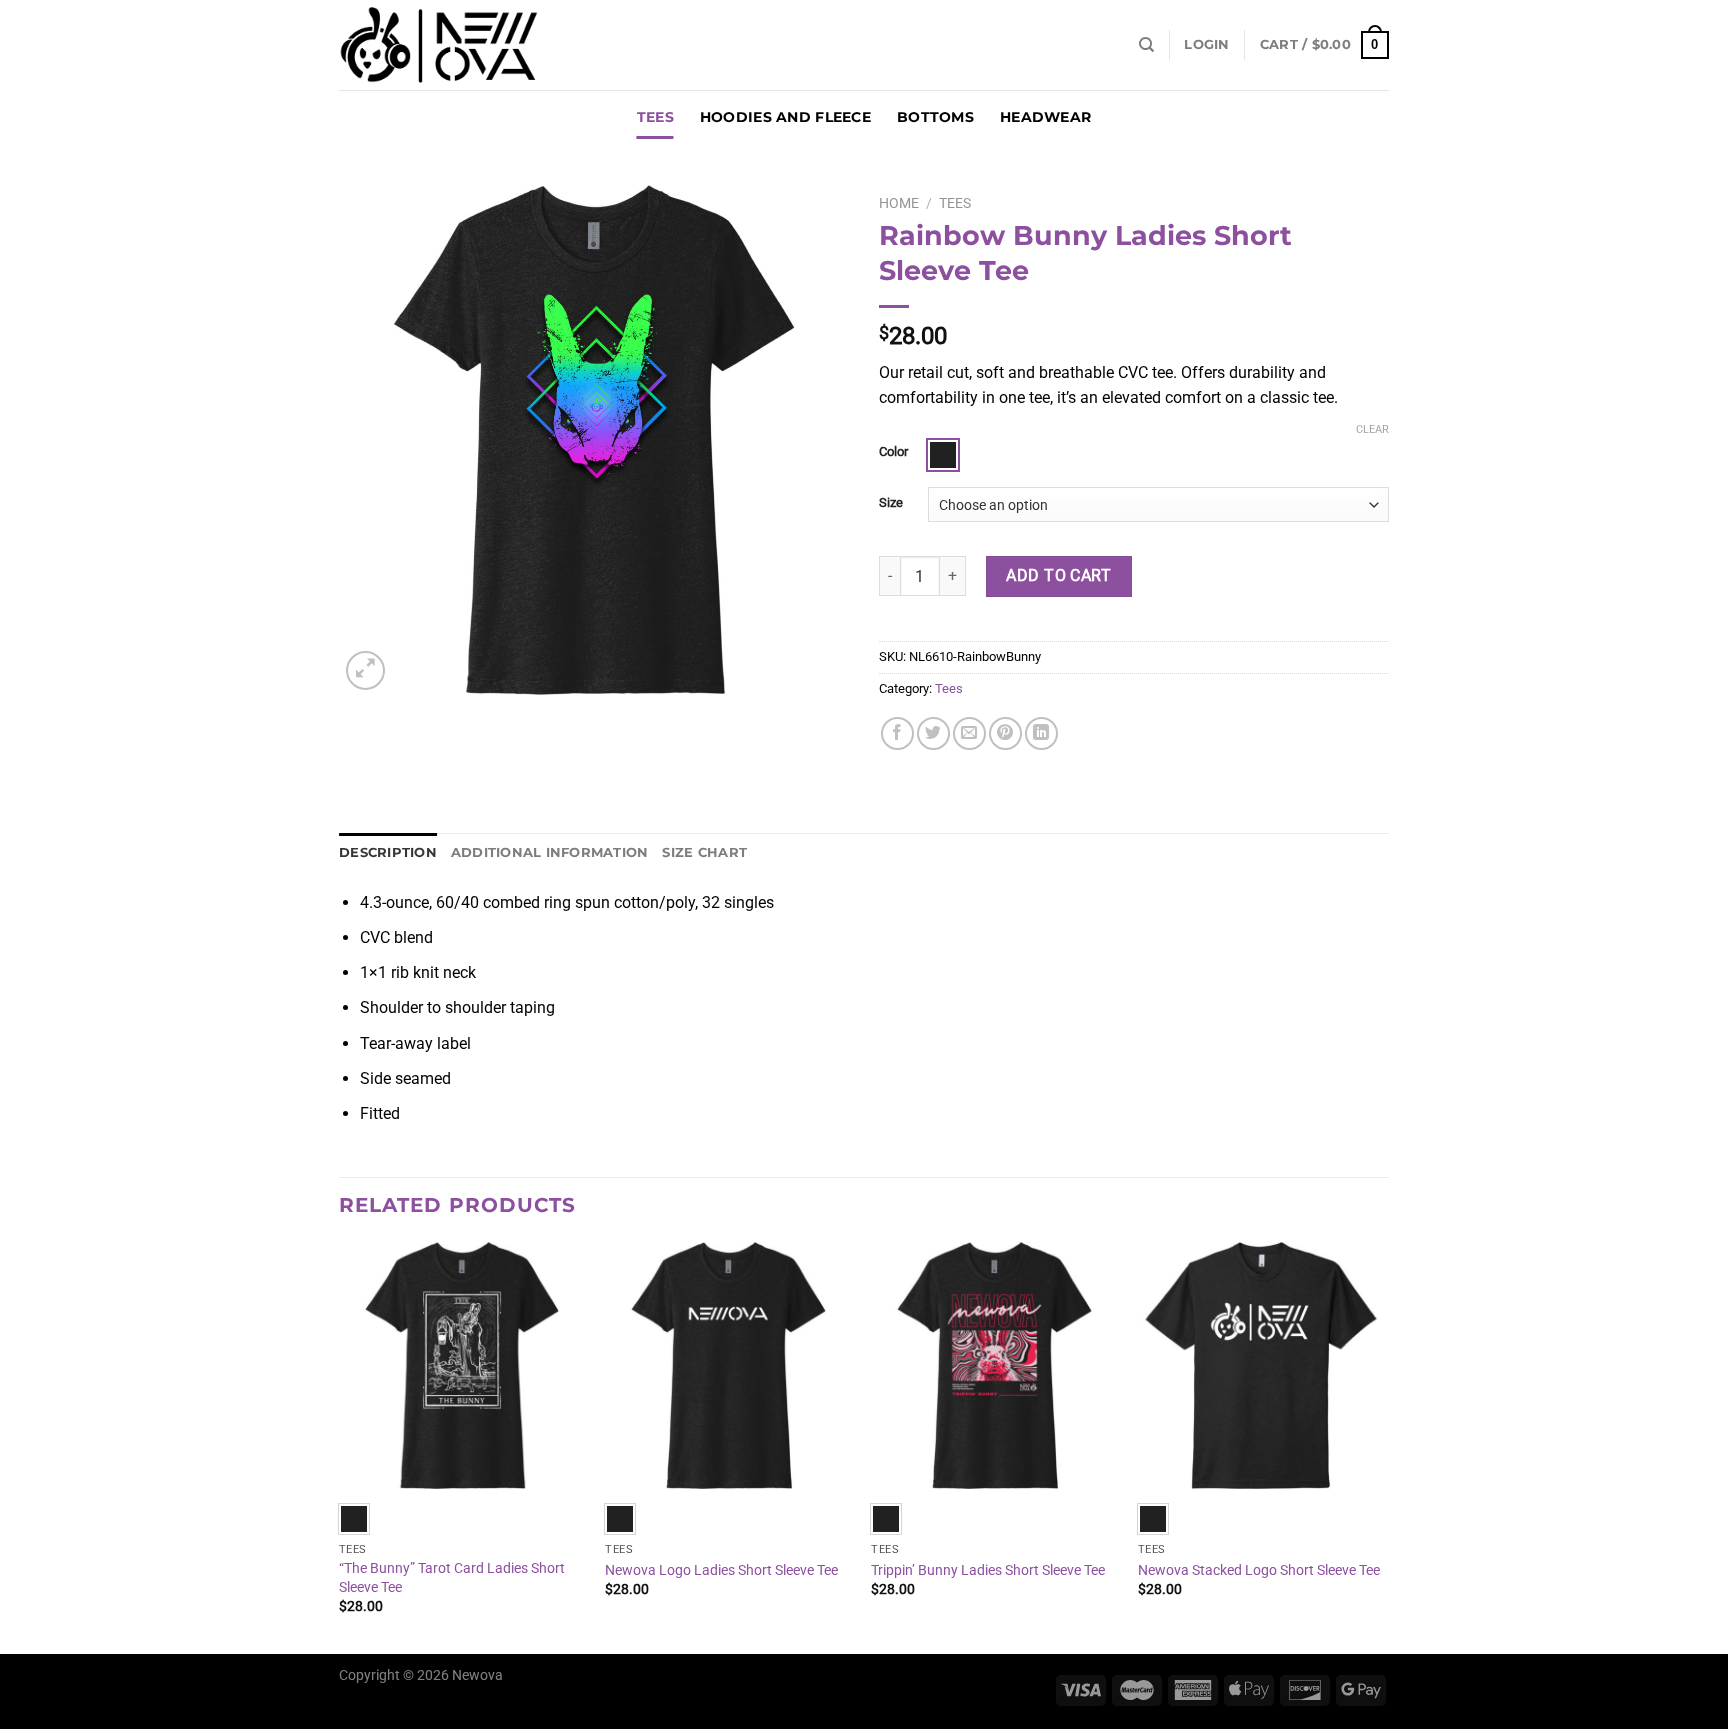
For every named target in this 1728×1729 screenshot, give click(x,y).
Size (891, 503)
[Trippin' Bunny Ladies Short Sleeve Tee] (994, 1365)
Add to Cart (1058, 575)
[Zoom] (365, 670)
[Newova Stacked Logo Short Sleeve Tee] (1261, 1365)
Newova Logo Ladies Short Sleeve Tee (721, 1570)
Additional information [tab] (550, 852)
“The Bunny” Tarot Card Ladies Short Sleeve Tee (452, 1578)
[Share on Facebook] (897, 733)
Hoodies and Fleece (785, 117)
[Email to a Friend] (969, 733)
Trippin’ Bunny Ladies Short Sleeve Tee (988, 1570)
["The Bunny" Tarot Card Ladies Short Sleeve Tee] (462, 1365)
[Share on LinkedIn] (1041, 733)
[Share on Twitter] (933, 733)
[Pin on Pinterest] (1005, 733)
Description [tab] (388, 852)
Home (899, 203)
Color (893, 452)
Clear (1372, 429)
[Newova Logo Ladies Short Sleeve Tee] (728, 1365)
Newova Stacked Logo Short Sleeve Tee (1259, 1570)
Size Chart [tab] (704, 852)
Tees (655, 117)
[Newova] (439, 45)
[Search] (1146, 45)
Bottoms (935, 117)
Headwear (1045, 117)
